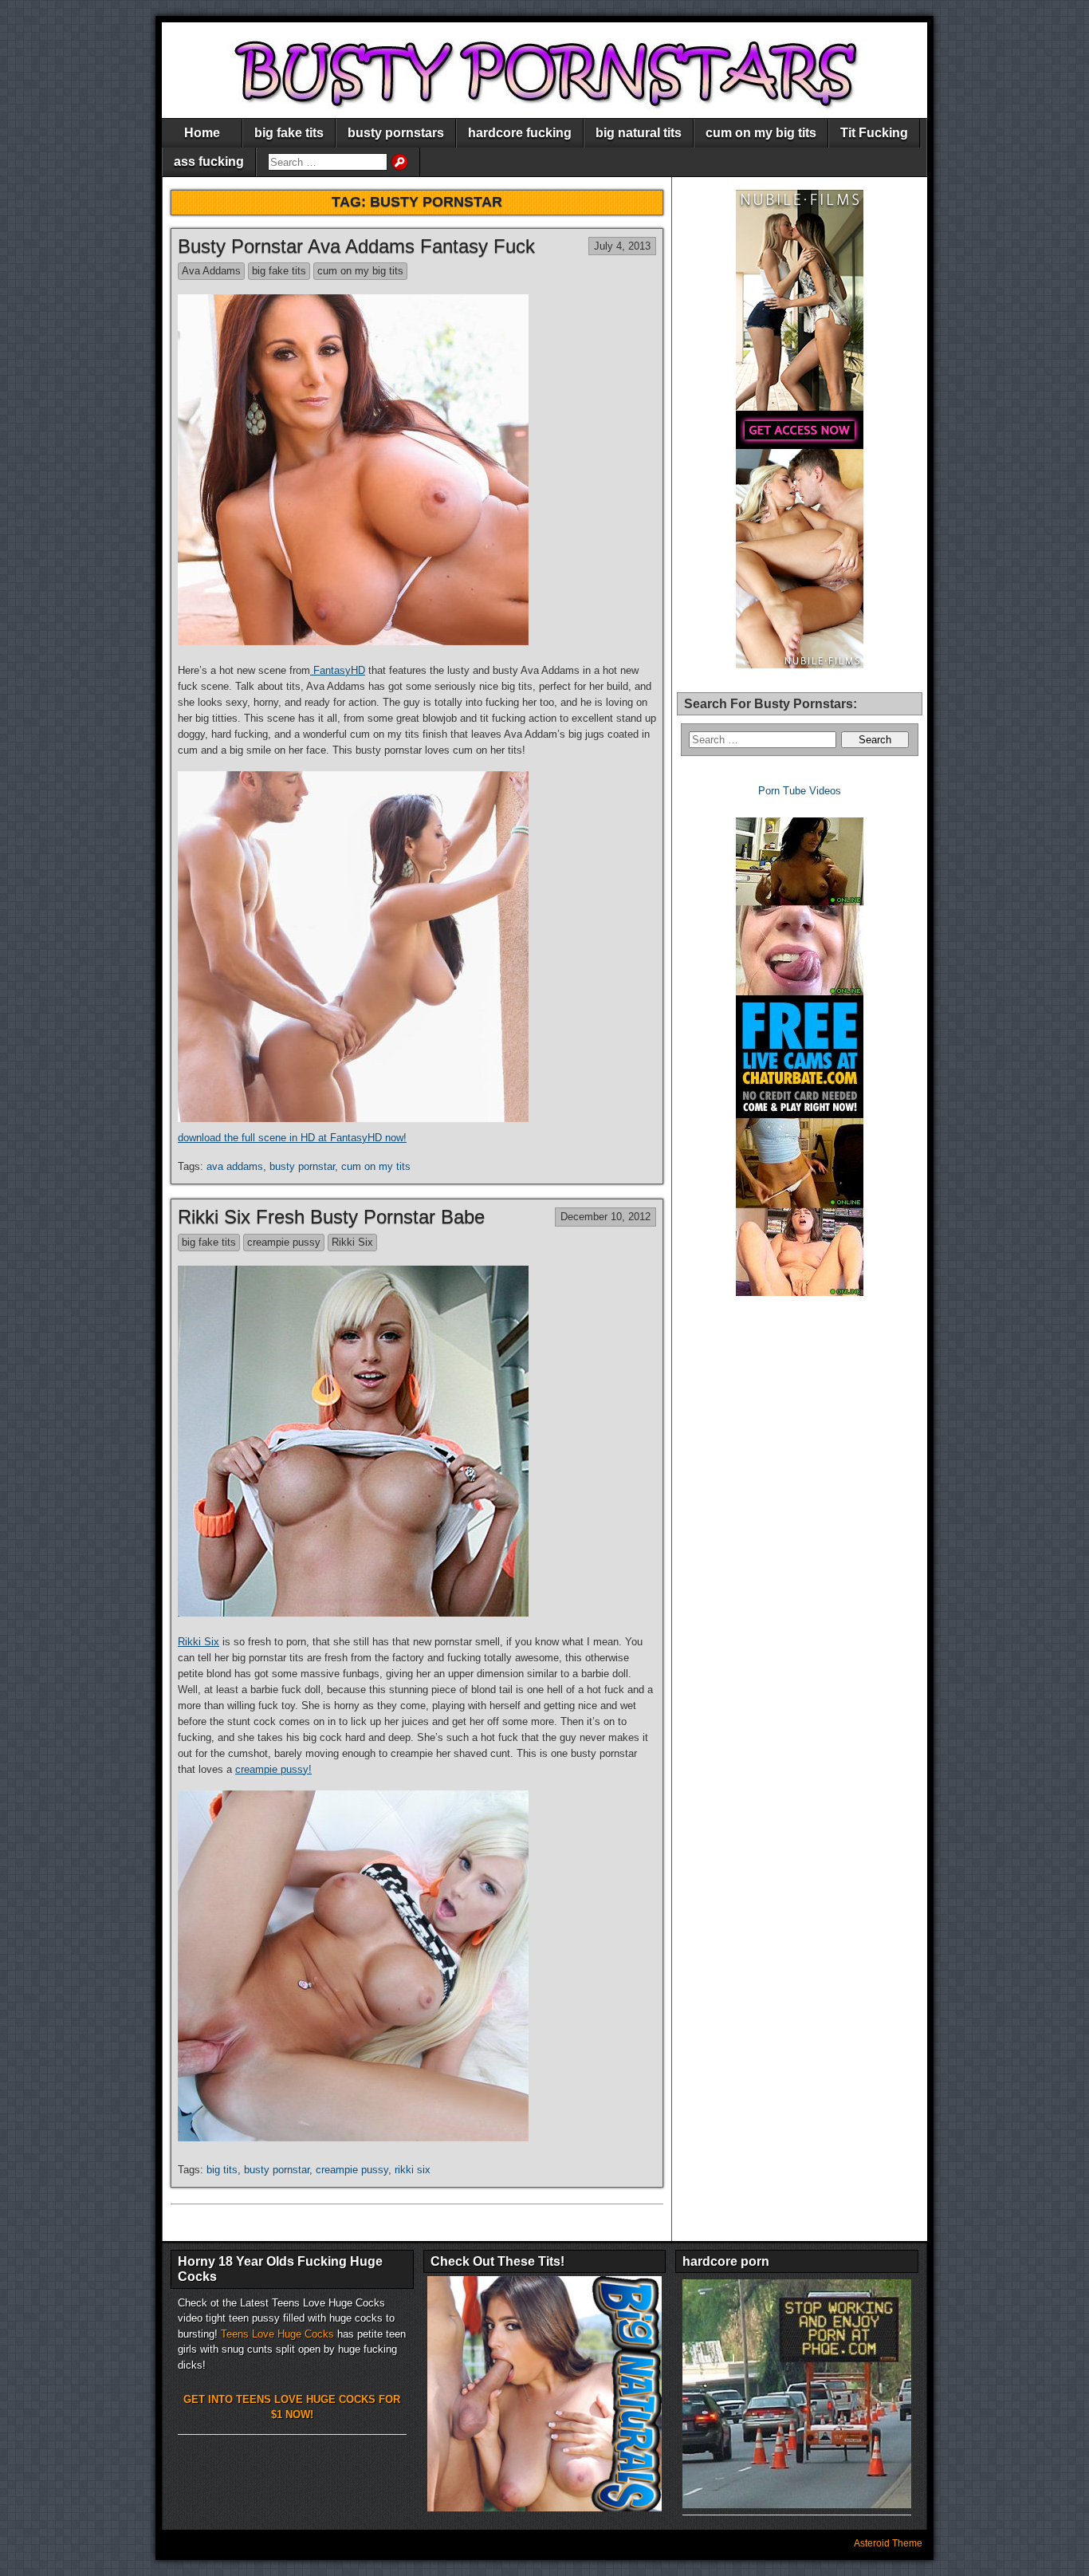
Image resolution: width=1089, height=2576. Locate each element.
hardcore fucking (520, 133)
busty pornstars (396, 133)
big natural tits (639, 133)
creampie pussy (284, 1242)
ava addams (235, 1166)
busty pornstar (302, 1166)
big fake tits (289, 133)
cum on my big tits (761, 133)
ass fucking (209, 161)
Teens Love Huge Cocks (277, 2334)
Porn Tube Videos (800, 791)
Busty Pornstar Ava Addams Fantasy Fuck (356, 246)
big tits (222, 2170)
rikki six (413, 2170)
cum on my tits (376, 1166)
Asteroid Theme (888, 2543)
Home (202, 133)
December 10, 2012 (605, 1217)
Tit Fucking (874, 133)
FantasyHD (338, 670)
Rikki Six (352, 1242)
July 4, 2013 (622, 246)
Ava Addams (211, 271)
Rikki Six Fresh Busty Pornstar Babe (331, 1217)
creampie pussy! (273, 1769)
